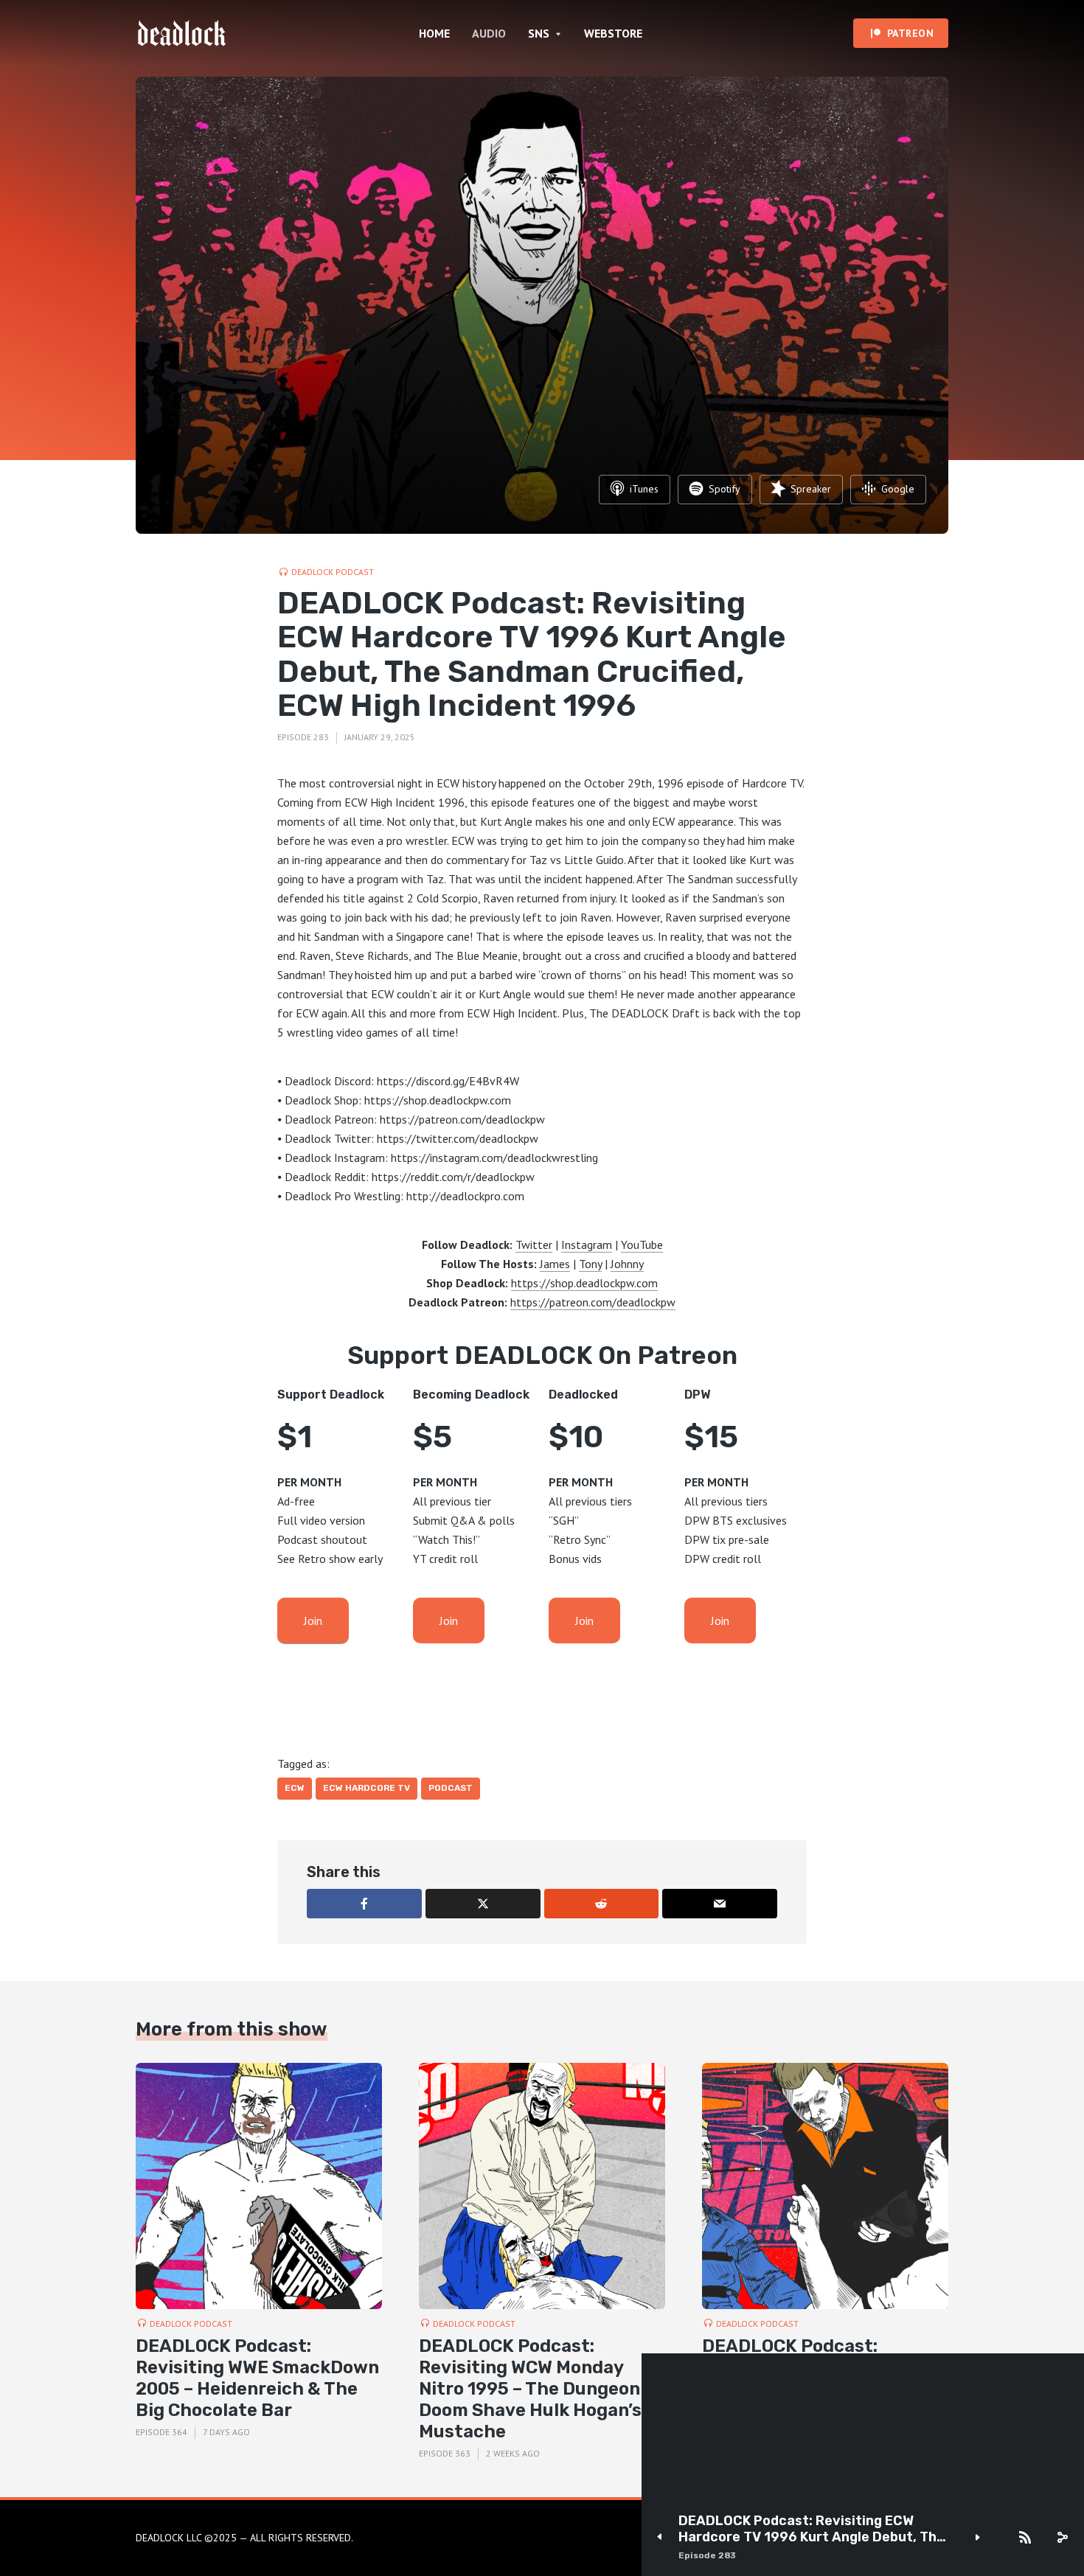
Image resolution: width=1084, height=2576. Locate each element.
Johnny (627, 1264)
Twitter (534, 1245)
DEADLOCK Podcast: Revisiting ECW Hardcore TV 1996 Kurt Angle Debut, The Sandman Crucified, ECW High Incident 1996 (812, 2529)
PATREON (911, 33)
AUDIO (489, 33)
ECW (295, 1788)
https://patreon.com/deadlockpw (593, 1302)
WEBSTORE (613, 33)
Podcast (451, 1788)
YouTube (642, 1245)
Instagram (587, 1245)
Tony (590, 1264)
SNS (539, 33)
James (555, 1264)
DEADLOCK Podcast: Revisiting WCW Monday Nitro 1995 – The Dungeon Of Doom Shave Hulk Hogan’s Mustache (542, 2388)
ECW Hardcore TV (366, 1788)
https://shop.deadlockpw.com (584, 1283)
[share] (1062, 2538)
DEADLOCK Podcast (333, 572)
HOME (434, 33)
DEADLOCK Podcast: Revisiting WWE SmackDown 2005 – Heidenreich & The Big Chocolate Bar (257, 2378)
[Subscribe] (1025, 2538)
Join (313, 1621)
